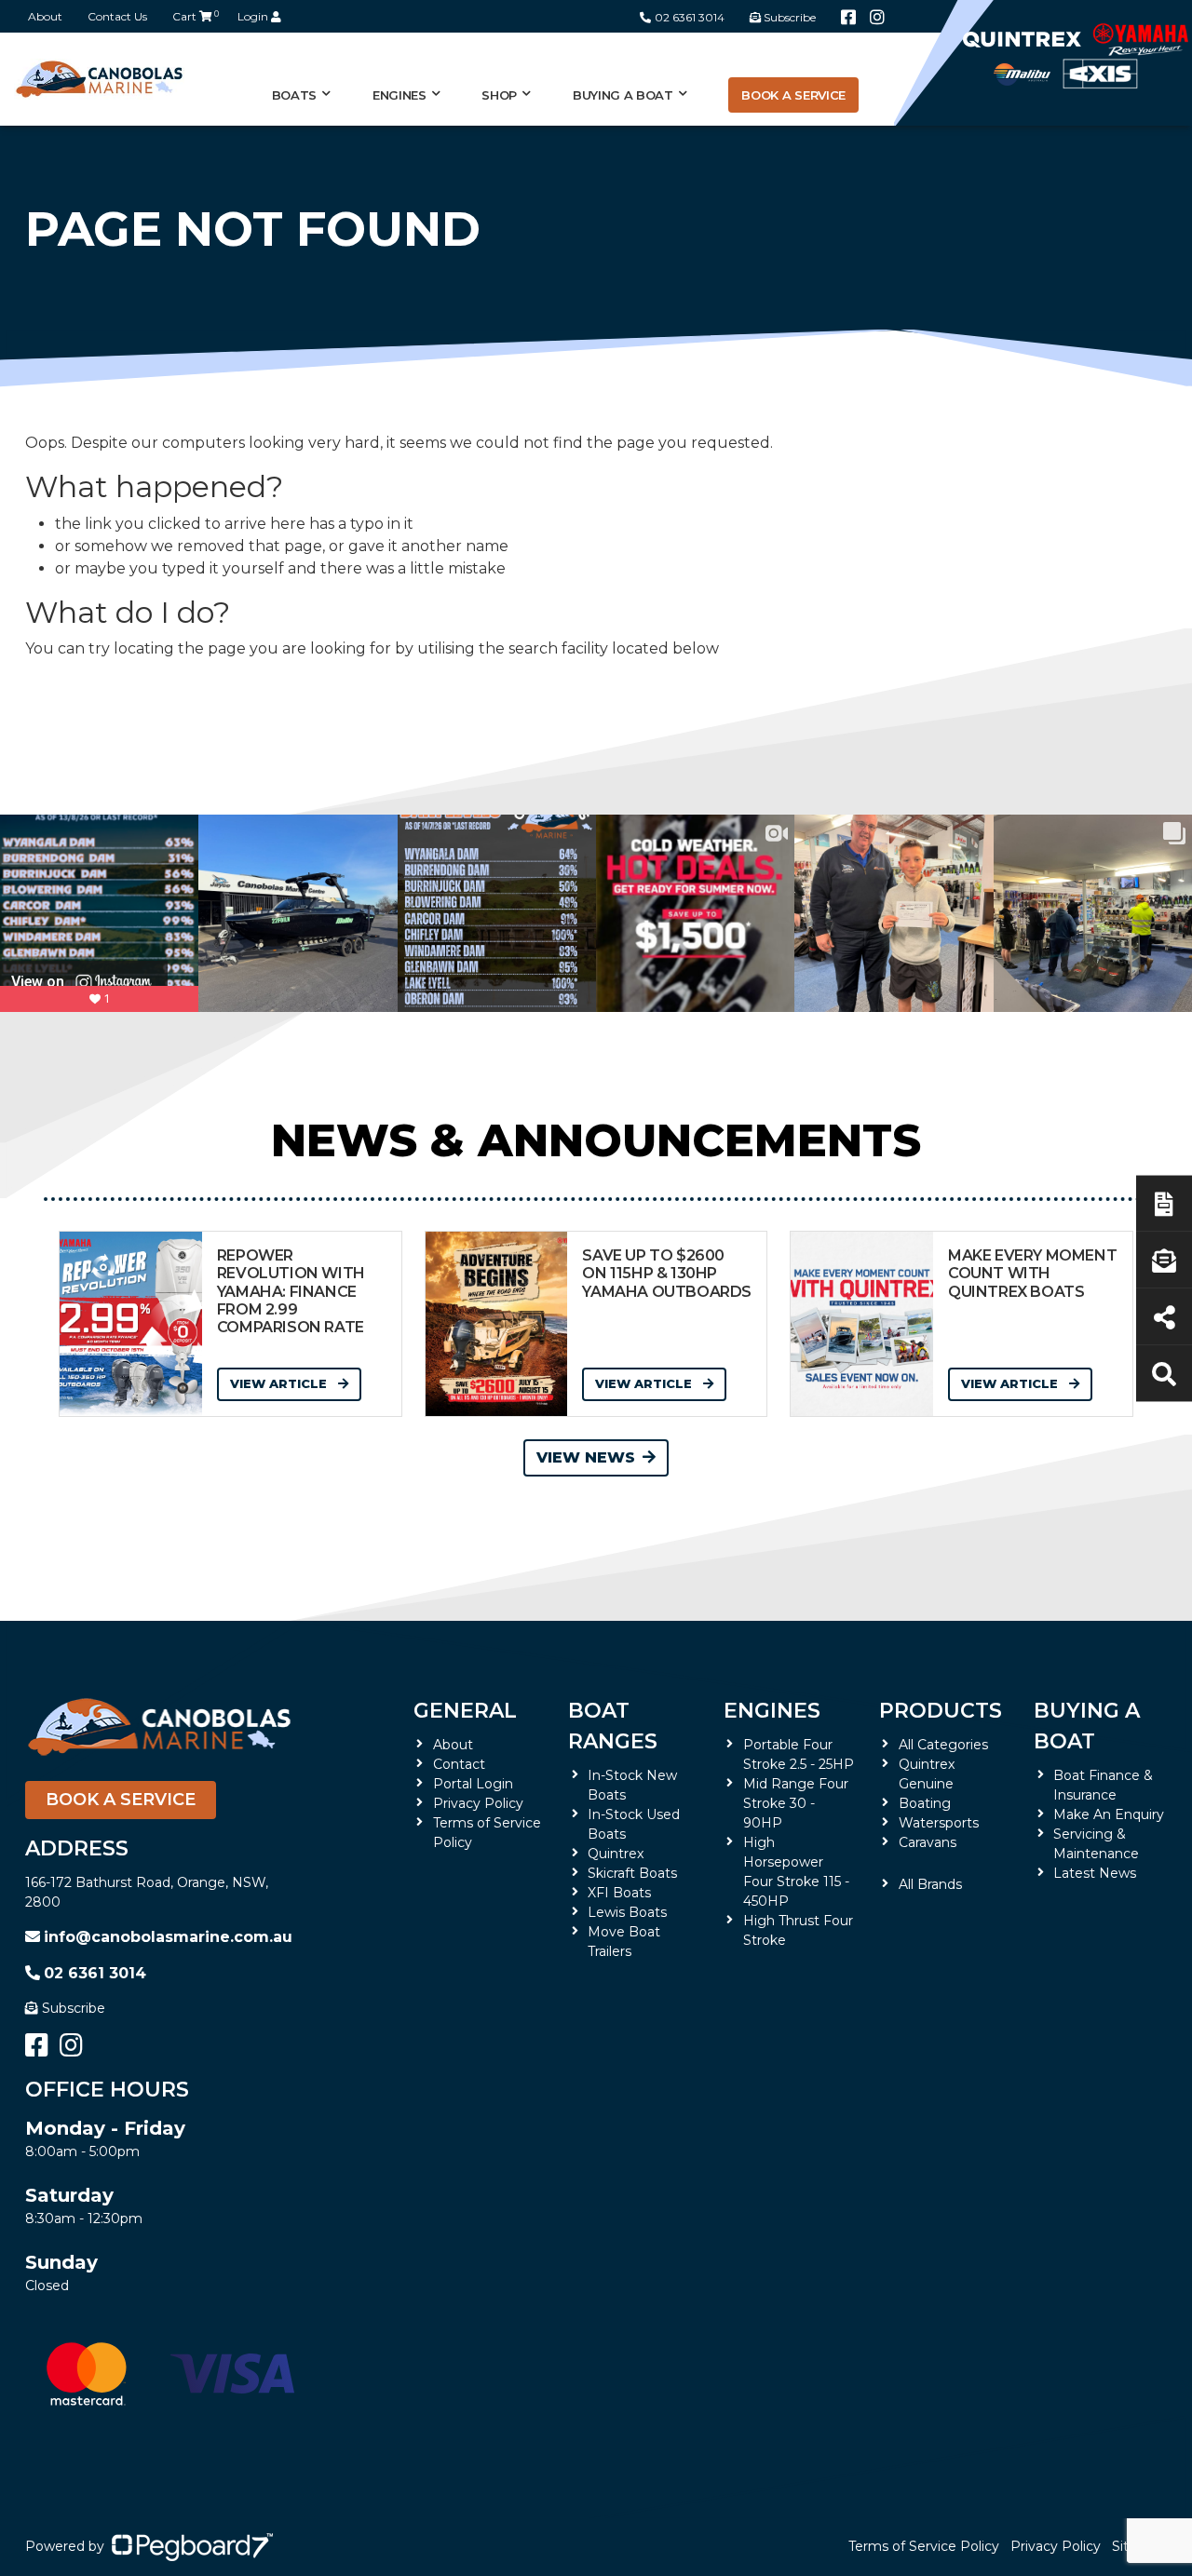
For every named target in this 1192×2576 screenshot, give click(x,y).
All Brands (930, 1884)
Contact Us (117, 16)
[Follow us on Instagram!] (877, 18)
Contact (459, 1764)
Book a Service (793, 95)
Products (941, 1711)
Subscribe (74, 2008)
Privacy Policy (478, 1803)
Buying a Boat (1087, 1726)
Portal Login (473, 1784)
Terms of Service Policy (924, 2546)
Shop (499, 95)
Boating (925, 1803)
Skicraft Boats (632, 1873)
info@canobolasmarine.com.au (168, 1937)
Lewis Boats (627, 1912)
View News (586, 1457)
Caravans (928, 1842)
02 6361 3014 (690, 17)
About (45, 16)
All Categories (943, 1745)
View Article (280, 1383)
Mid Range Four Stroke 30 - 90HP (796, 1803)
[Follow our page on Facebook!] (848, 18)
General (465, 1711)
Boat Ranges (613, 1726)
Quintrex (616, 1854)
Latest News (1095, 1873)
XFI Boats (619, 1893)
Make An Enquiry (1109, 1814)
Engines (772, 1711)
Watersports (939, 1823)
